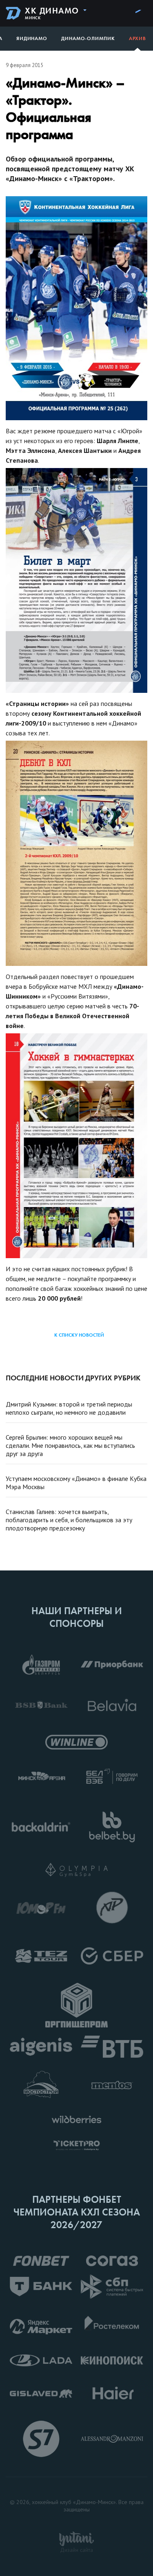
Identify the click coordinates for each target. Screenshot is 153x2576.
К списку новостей (79, 1335)
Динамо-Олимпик (88, 38)
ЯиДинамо (32, 38)
